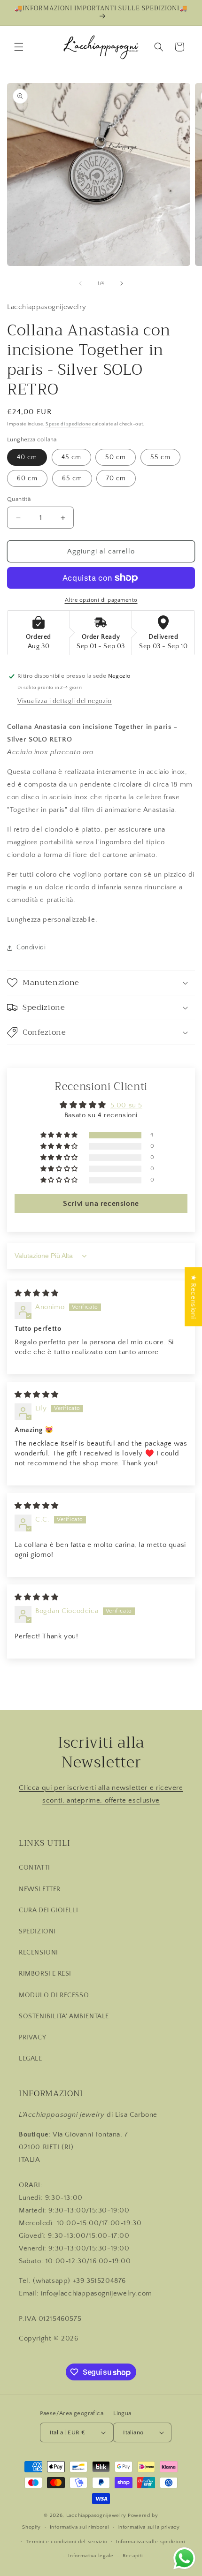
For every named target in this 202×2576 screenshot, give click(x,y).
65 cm (72, 478)
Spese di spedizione (68, 424)
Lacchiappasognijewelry (96, 2515)
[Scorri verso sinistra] (80, 283)
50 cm (116, 457)
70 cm (116, 478)
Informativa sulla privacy (149, 2527)
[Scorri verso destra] (122, 283)
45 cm (71, 457)
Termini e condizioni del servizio (66, 2542)
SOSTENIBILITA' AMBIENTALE (64, 2016)
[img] (37, 1293)
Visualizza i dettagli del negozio (65, 701)
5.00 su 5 (126, 1105)
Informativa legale (91, 2556)
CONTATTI (35, 1868)
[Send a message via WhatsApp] (184, 2558)
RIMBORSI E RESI (45, 1974)
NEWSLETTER (40, 1889)
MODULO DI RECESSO (54, 1995)
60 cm (27, 478)
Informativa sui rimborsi (79, 2527)
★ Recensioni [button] (193, 1296)
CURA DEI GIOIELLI (48, 1910)
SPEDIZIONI (37, 1932)
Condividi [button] (31, 947)
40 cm (27, 457)
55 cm (160, 457)
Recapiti (133, 2556)
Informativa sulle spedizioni (151, 2542)
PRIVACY (32, 2038)
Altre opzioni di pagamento (101, 600)
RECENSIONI (39, 1953)
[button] (19, 47)
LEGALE (31, 2059)
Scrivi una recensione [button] (101, 1204)
